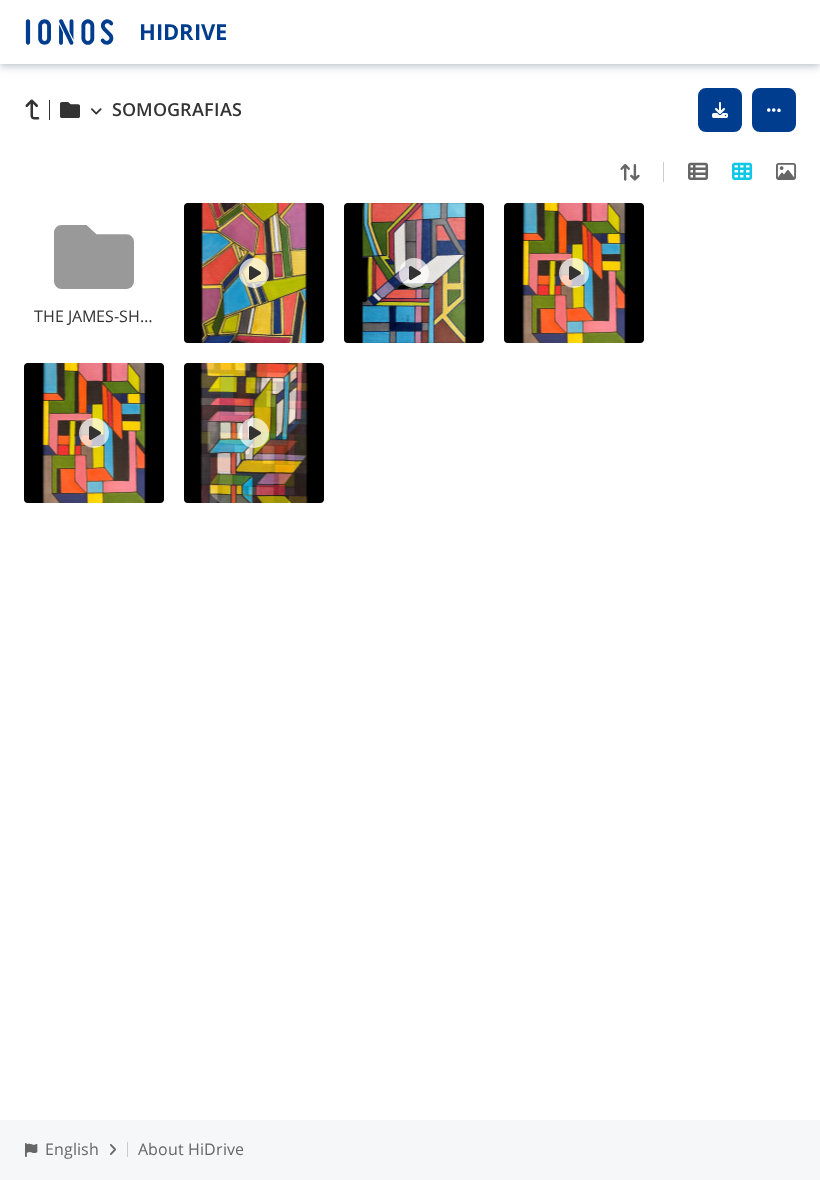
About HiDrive (191, 1149)
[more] (774, 110)
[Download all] (720, 110)
